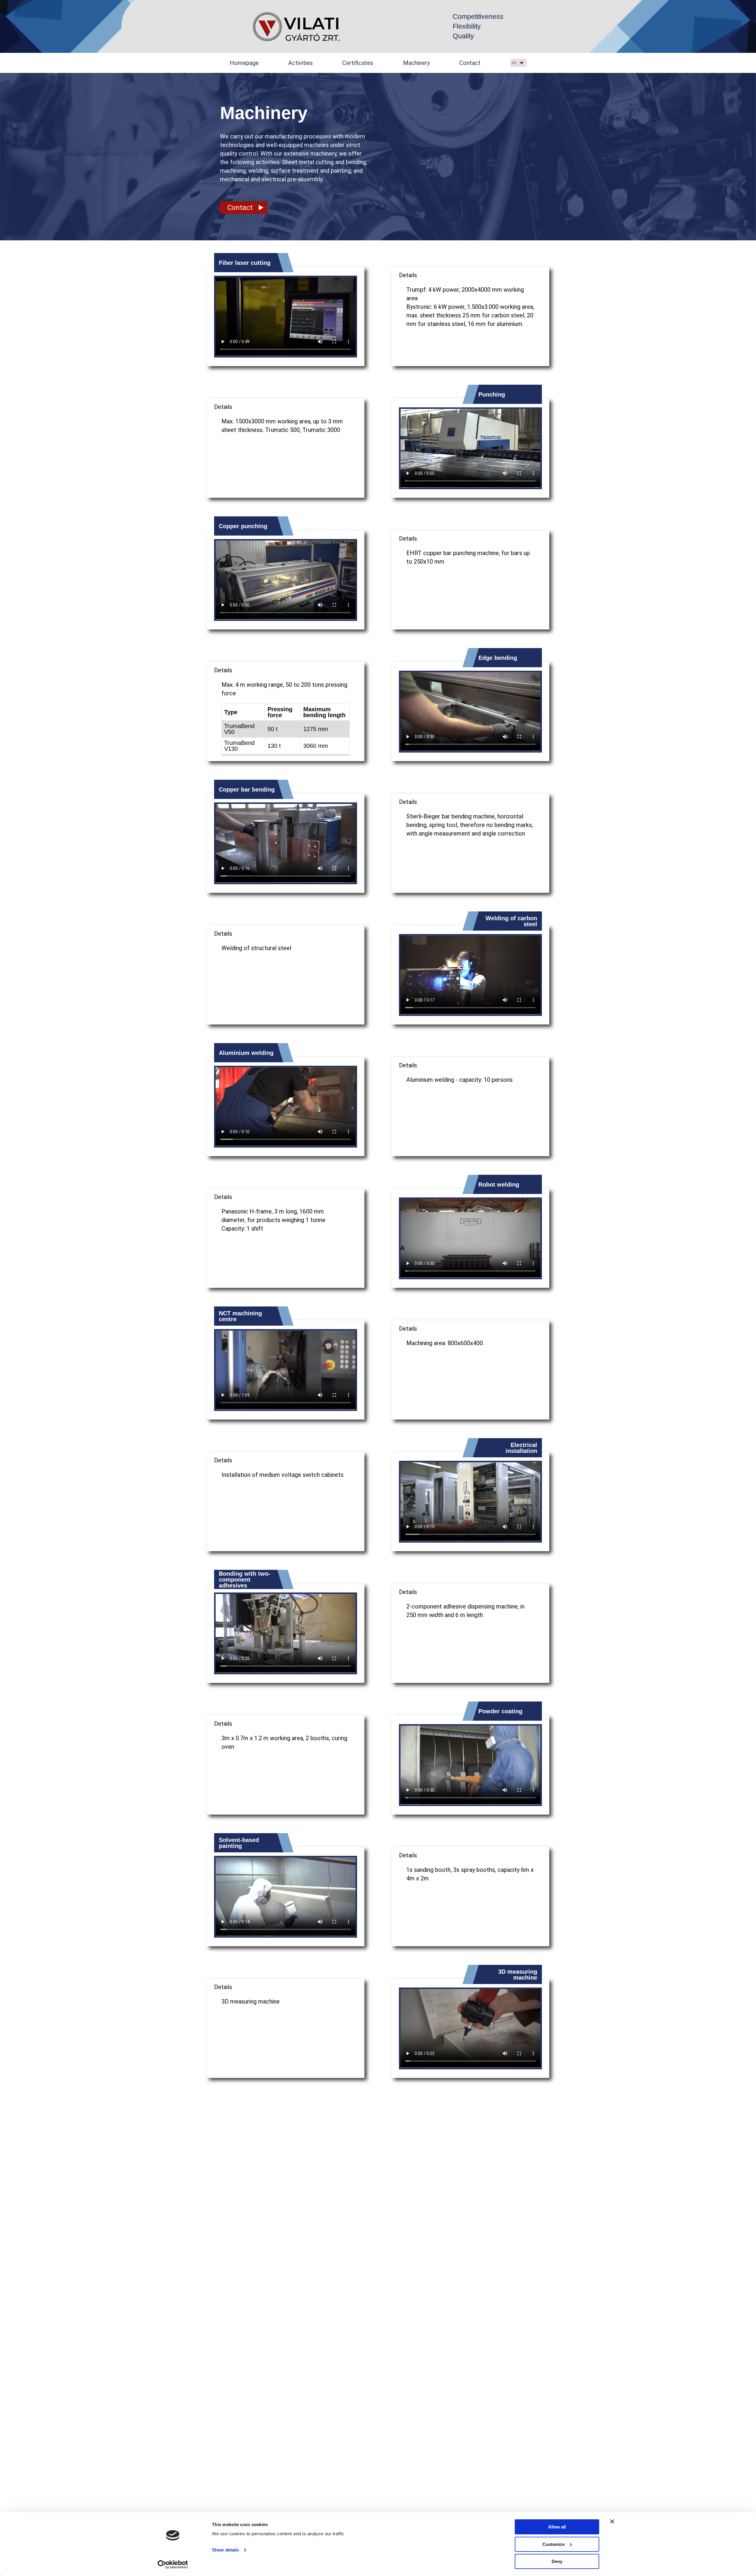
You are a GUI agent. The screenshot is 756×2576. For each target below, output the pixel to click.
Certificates (358, 63)
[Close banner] (612, 2521)
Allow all (557, 2527)
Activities (300, 63)
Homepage (244, 63)
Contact (470, 63)
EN (514, 63)
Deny (557, 2561)
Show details (225, 2550)
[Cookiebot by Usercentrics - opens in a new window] (173, 2564)
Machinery (416, 63)
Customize (554, 2544)
